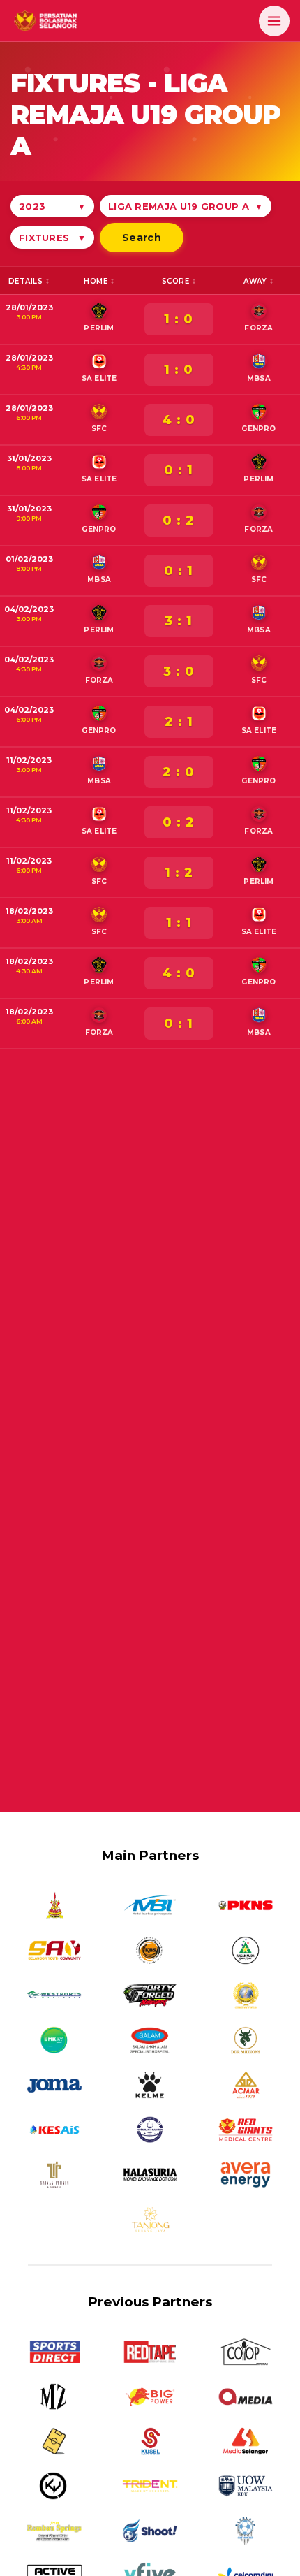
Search (142, 238)
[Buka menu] (274, 21)
